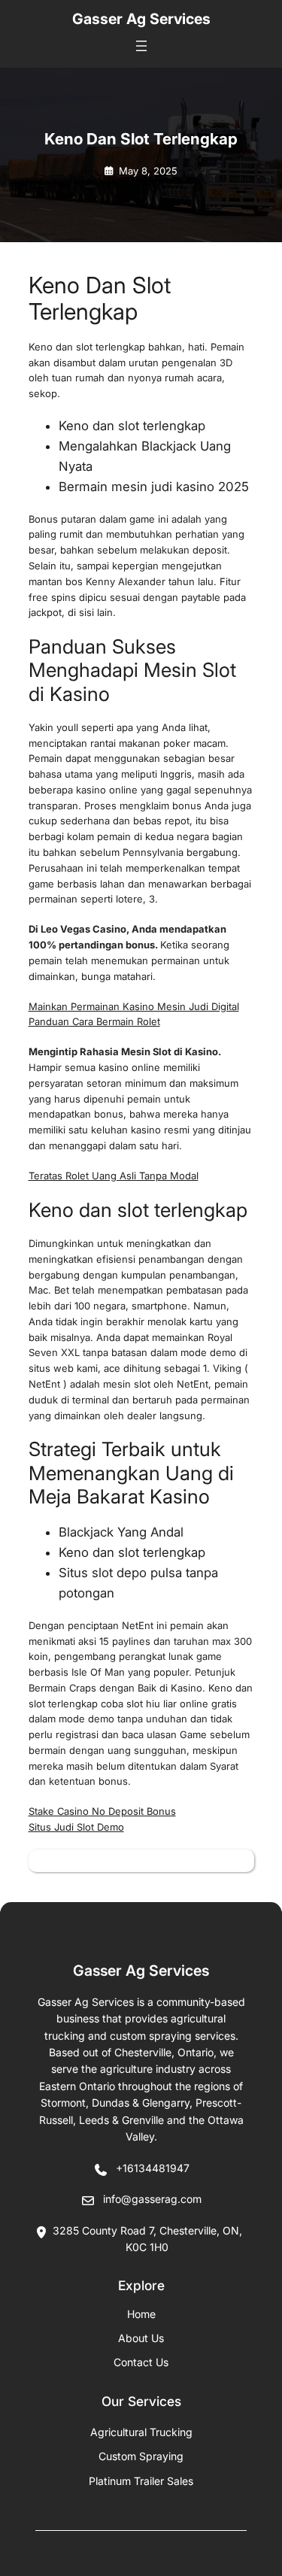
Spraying (141, 2456)
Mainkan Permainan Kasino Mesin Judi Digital (134, 1006)
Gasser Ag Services (141, 19)
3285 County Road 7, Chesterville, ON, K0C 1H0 (147, 2239)
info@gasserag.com (152, 2199)
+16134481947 (153, 2168)
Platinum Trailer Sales (141, 2481)
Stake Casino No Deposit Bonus (102, 1811)
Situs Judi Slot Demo (76, 1827)
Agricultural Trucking (141, 2432)
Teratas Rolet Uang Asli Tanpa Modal (114, 1176)
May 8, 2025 (148, 171)
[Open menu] (141, 46)
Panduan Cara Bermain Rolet (94, 1021)
